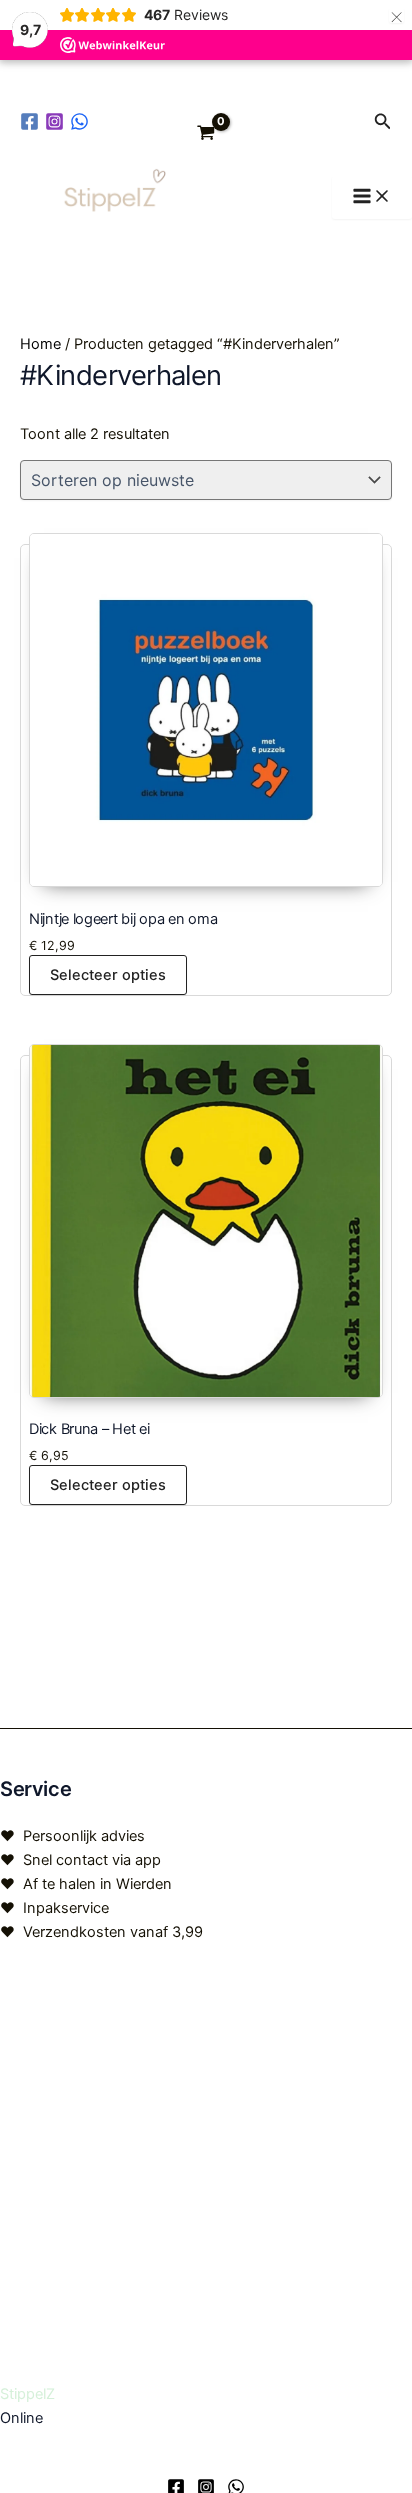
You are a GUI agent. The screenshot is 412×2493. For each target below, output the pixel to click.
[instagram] (57, 121)
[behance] (82, 121)
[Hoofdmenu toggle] (372, 197)
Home (40, 344)
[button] (383, 121)
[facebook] (32, 121)
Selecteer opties (108, 975)
